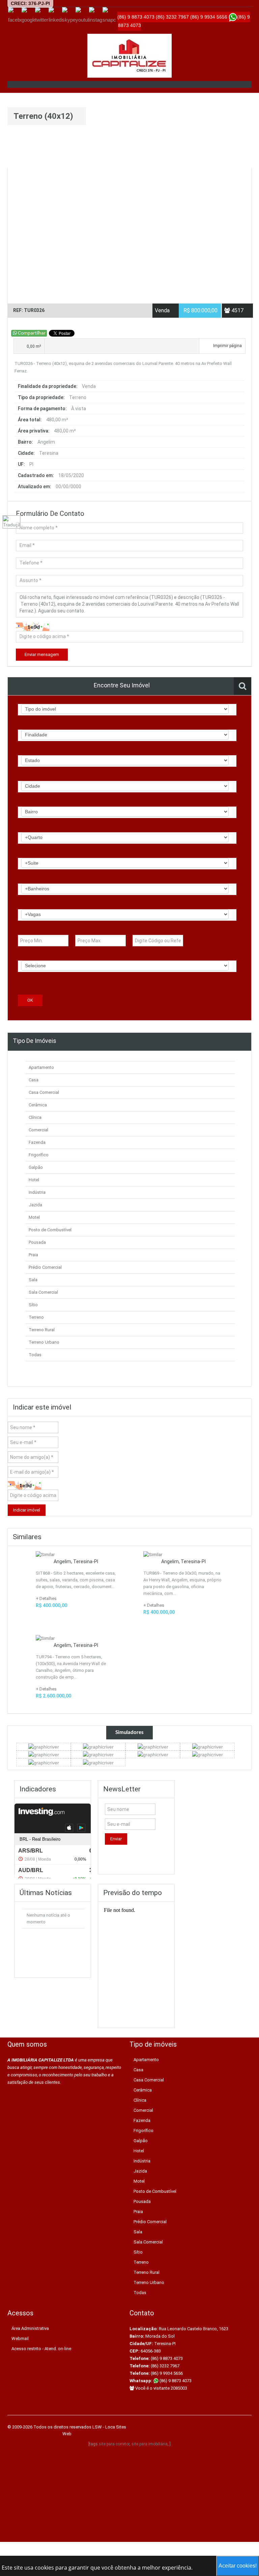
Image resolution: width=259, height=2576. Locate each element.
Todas (35, 1355)
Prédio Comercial (45, 1267)
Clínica (35, 1117)
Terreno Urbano (44, 1342)
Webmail (20, 2338)
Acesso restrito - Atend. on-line (41, 2349)
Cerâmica (38, 1105)
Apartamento (41, 1067)
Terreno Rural (42, 1330)
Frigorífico (39, 1155)
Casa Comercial (44, 1092)
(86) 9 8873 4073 (175, 2381)
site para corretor (114, 2444)
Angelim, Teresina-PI (76, 1561)
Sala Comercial (43, 1292)
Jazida (35, 1205)
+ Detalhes (46, 1598)
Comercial (38, 1130)
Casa (34, 1080)
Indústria (37, 1192)
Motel (34, 1217)
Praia (33, 1255)
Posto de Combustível (50, 1230)
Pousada (37, 1242)
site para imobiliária (150, 2444)
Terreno (36, 1317)
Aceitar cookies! (238, 2566)
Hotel (34, 1180)
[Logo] (129, 56)
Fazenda (37, 1142)
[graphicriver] (44, 1746)
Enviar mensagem (42, 654)
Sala (33, 1280)
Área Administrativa (30, 2328)
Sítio (33, 1305)
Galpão (36, 1167)
